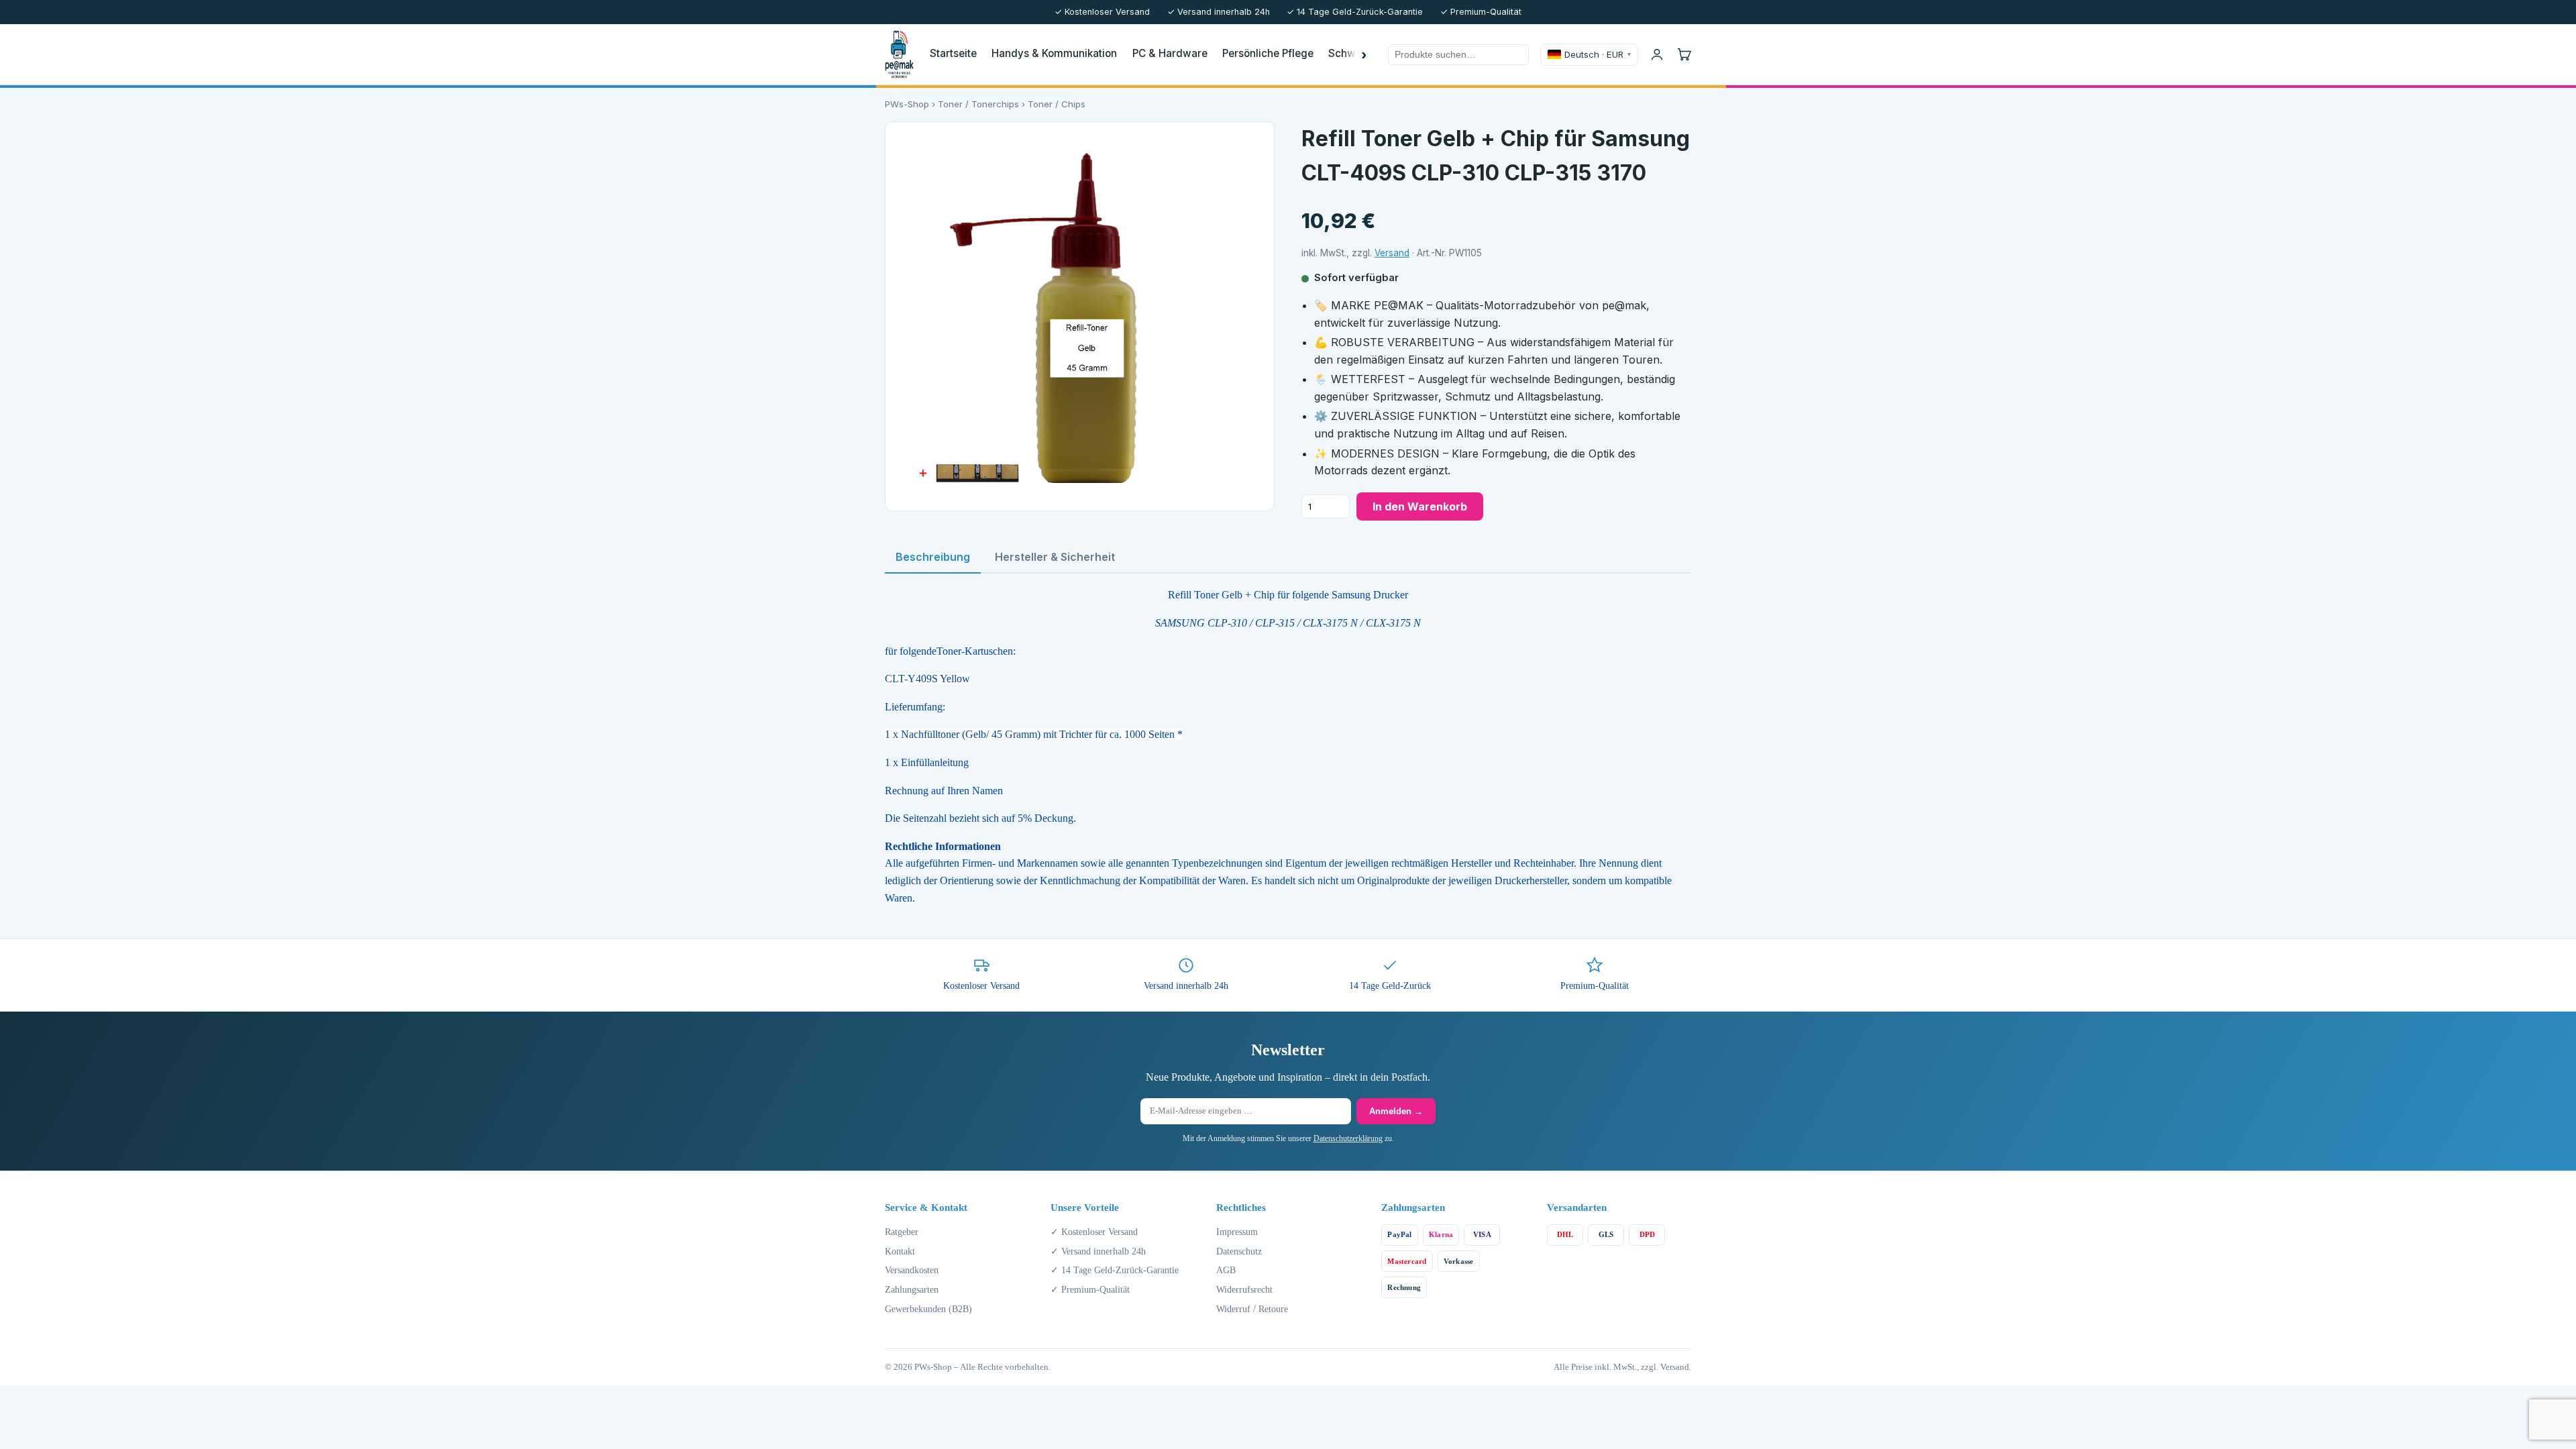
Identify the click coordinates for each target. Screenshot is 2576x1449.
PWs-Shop (907, 104)
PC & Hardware (1170, 53)
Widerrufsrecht (1244, 1289)
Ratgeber (902, 1232)
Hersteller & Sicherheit (1055, 557)
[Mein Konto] (1657, 54)
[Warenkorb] (1684, 54)
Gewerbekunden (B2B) (928, 1309)
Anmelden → (1396, 1111)
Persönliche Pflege (1268, 53)
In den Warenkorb (1420, 506)
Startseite (953, 53)
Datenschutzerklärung (1348, 1138)
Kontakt (900, 1251)
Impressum (1237, 1232)
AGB (1226, 1270)
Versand (1392, 253)
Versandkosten (912, 1270)
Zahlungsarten (912, 1289)
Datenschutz (1239, 1251)
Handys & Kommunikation (1054, 53)
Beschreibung (933, 557)
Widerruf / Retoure (1252, 1309)
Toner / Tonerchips (978, 104)
